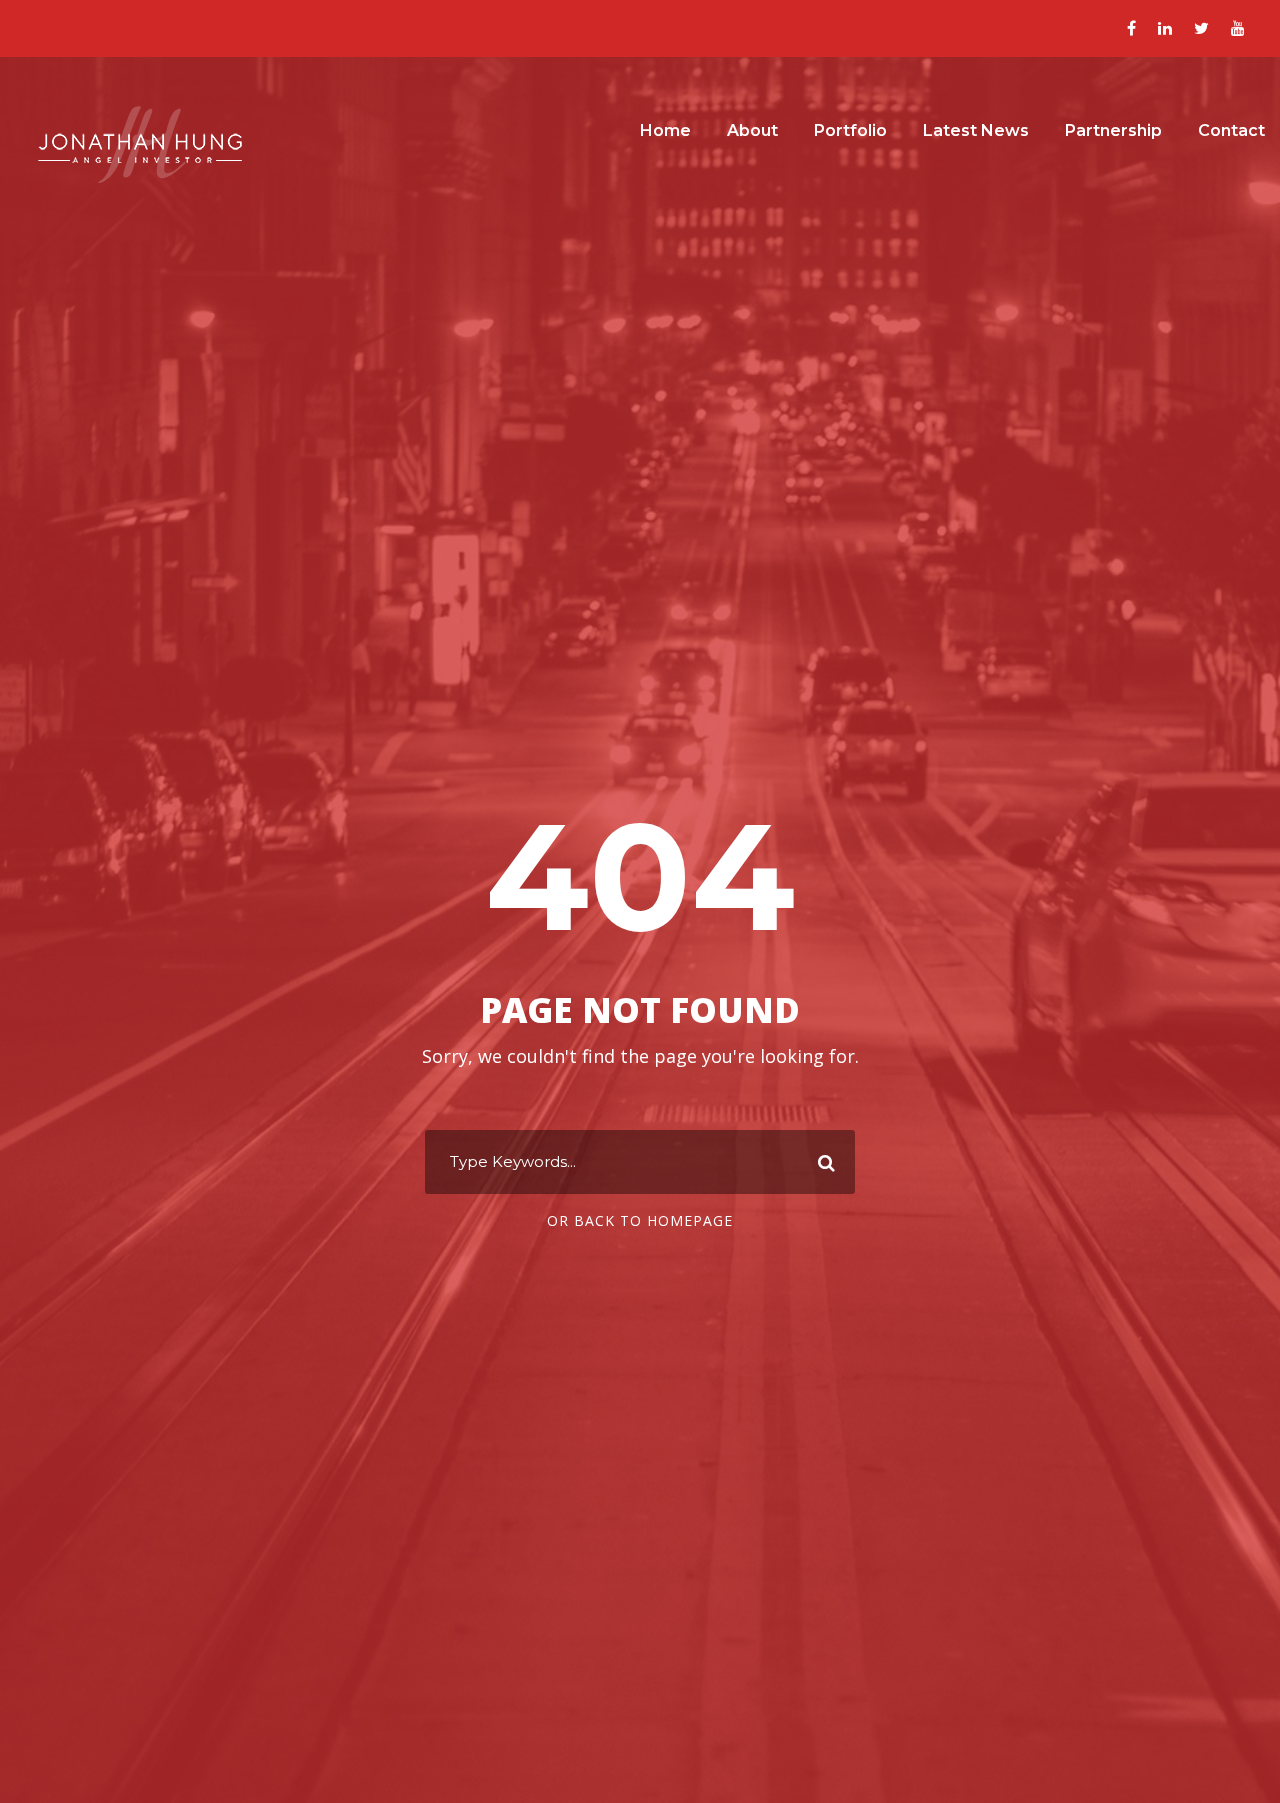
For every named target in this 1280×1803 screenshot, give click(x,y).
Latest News (976, 130)
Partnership (1113, 130)
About (752, 130)
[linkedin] (1165, 28)
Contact (1231, 130)
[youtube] (1238, 28)
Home (665, 130)
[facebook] (1131, 28)
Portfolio (850, 130)
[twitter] (1201, 28)
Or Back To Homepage (640, 1220)
